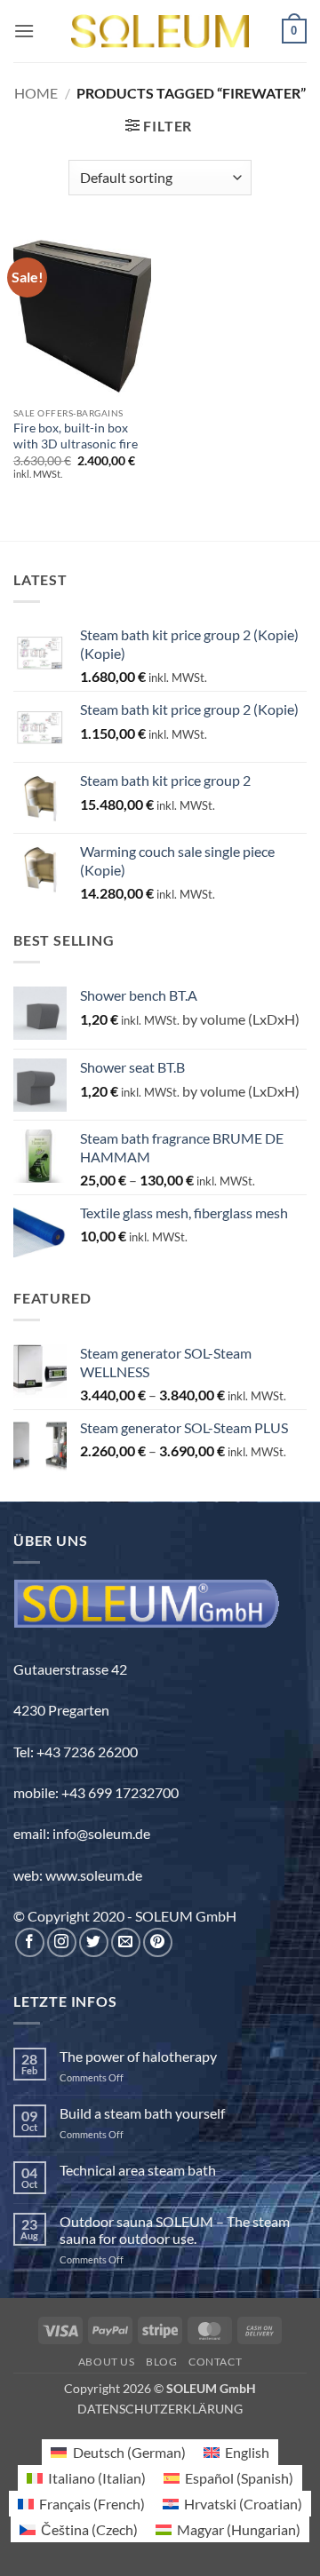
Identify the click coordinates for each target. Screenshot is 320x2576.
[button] (24, 31)
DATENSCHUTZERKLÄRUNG (160, 2409)
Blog (161, 2362)
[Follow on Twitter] (94, 1942)
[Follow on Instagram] (62, 1942)
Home (36, 93)
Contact (215, 2362)
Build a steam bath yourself (142, 2113)
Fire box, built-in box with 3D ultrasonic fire (76, 436)
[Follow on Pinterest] (158, 1942)
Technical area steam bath (138, 2170)
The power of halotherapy (138, 2056)
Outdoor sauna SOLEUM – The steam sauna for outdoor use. (175, 2230)
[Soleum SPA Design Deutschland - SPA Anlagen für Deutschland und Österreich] (160, 32)
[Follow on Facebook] (30, 1942)
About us (107, 2362)
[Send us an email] (126, 1942)
